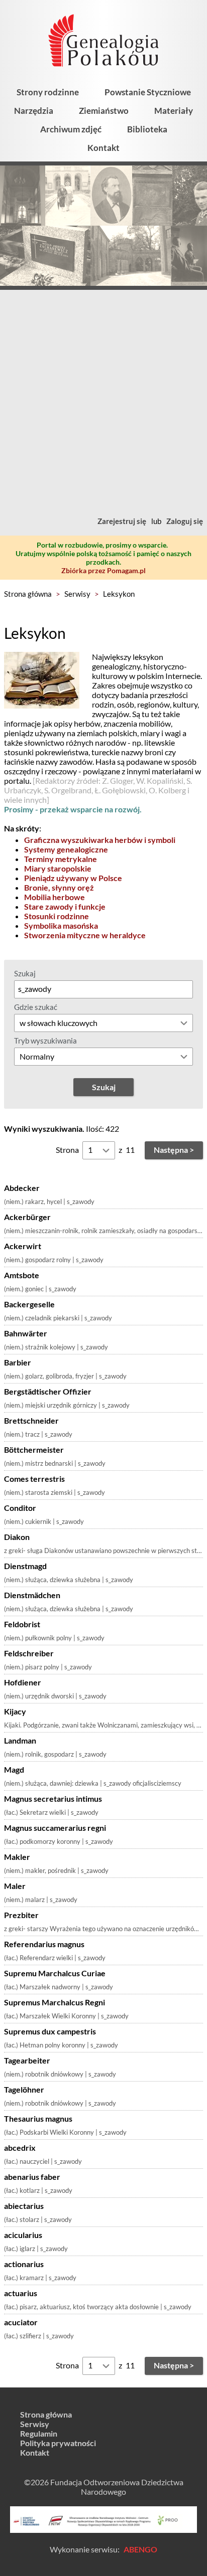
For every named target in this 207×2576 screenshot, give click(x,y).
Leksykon (119, 594)
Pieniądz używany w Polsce (73, 878)
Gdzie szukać (36, 1007)
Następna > (174, 1150)
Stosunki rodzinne (57, 916)
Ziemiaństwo (104, 111)
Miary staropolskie (58, 868)
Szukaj (25, 973)
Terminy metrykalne (61, 859)
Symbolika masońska (61, 925)
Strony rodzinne (48, 92)
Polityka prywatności (58, 2443)
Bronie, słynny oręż (59, 887)
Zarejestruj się (122, 521)
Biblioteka (147, 129)
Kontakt (103, 148)
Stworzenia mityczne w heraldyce (85, 935)
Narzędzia (34, 111)
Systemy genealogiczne (66, 849)
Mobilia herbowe (55, 897)
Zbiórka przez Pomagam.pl (103, 570)
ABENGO (140, 2549)
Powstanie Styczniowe (148, 92)
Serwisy (77, 594)
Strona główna (28, 594)
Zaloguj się (185, 521)
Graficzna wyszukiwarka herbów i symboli (100, 840)
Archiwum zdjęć (71, 129)
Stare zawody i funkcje (65, 906)
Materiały (174, 111)
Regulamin (39, 2433)
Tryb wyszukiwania (45, 1041)
